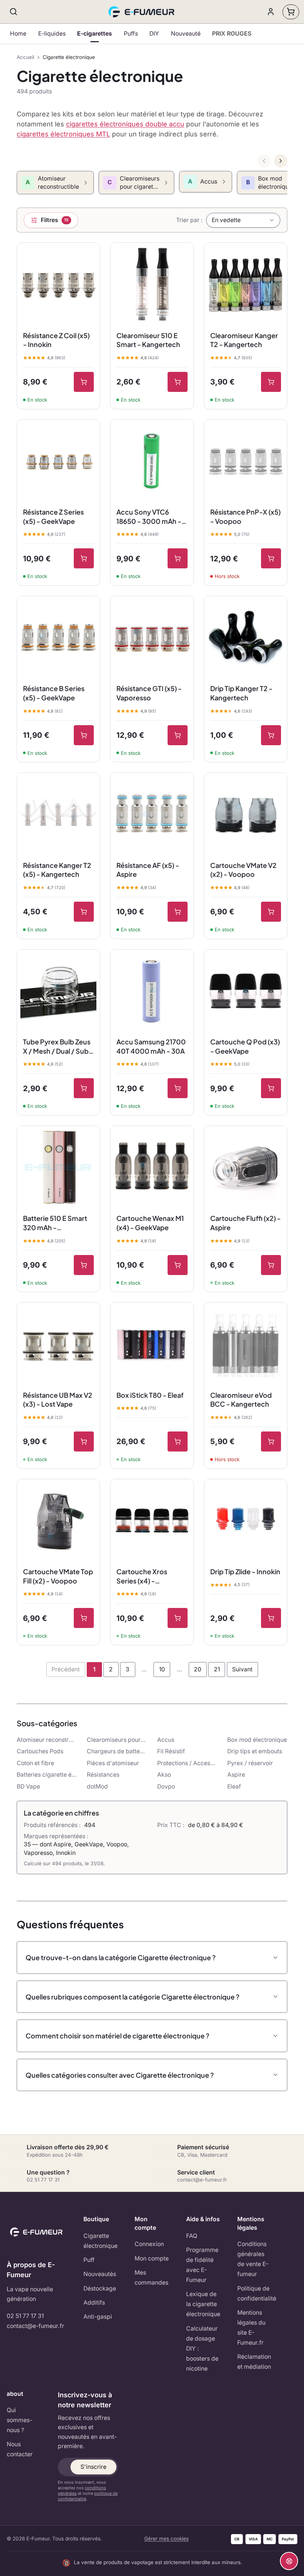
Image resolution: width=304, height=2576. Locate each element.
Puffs (131, 34)
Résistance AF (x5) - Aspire (148, 870)
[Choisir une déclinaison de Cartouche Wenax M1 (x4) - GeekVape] (178, 1265)
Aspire (236, 1775)
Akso (164, 1775)
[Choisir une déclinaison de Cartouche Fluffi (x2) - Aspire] (271, 1265)
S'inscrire (93, 2467)
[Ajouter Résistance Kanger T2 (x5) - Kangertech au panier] (84, 912)
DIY (154, 34)
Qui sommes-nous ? (19, 2420)
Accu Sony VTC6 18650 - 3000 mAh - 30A (149, 517)
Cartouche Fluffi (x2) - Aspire (245, 1223)
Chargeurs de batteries (117, 1751)
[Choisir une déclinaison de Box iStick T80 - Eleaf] (178, 1441)
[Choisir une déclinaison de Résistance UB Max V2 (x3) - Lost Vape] (84, 1441)
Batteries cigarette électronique (47, 1775)
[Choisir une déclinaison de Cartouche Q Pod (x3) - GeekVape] (271, 1088)
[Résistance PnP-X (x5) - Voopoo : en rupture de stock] (271, 558)
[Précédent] (264, 161)
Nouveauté (186, 34)
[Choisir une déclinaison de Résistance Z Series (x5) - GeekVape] (84, 558)
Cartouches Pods (40, 1751)
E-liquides (52, 34)
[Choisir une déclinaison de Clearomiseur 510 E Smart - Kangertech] (178, 382)
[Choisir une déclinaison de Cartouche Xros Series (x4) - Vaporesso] (178, 1618)
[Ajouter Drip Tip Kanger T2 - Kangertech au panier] (271, 735)
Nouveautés (100, 2274)
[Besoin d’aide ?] (289, 2561)
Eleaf (234, 1786)
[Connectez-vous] (271, 12)
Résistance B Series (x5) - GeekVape (54, 693)
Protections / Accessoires (187, 1763)
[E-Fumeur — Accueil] (142, 12)
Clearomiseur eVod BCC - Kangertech (241, 1400)
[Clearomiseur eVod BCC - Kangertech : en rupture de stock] (271, 1441)
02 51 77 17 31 (25, 2316)
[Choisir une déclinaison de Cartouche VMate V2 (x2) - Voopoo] (271, 912)
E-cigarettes (95, 34)
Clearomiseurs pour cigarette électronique (117, 1740)
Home (18, 34)
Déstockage (100, 2288)
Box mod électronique (257, 1740)
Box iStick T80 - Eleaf (150, 1395)
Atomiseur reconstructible (47, 1740)
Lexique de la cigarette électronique (203, 2304)
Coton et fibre (35, 1763)
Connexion (149, 2244)
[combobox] (243, 220)
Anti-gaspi (98, 2317)
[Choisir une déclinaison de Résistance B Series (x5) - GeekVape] (84, 735)
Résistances (103, 1775)
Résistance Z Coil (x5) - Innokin (56, 340)
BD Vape (28, 1786)
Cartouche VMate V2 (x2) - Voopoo (243, 870)
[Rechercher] (14, 12)
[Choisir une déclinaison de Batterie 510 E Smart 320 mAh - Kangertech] (84, 1265)
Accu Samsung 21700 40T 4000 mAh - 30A (151, 1046)
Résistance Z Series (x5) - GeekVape (53, 516)
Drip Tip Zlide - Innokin (245, 1571)
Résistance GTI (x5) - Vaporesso (149, 693)
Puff (89, 2260)
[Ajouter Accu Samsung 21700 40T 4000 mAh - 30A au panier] (178, 1088)
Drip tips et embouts (255, 1751)
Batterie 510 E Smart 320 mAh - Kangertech (55, 1223)
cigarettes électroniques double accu (125, 124)
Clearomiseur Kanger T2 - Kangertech (244, 340)
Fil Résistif (171, 1751)
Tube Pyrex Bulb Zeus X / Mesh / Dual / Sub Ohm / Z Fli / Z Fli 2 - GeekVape (57, 1047)
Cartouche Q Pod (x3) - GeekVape (245, 1046)
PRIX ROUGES (232, 34)
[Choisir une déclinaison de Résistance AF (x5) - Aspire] (178, 912)
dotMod (97, 1786)
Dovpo (166, 1786)
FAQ (192, 2236)
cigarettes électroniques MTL (63, 134)
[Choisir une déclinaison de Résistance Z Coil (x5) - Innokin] (84, 382)
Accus (166, 1740)
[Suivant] (281, 161)
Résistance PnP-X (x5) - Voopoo (245, 516)
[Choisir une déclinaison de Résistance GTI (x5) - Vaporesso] (178, 735)
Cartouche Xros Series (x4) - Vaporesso (142, 1576)
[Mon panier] (291, 12)
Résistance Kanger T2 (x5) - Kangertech (57, 870)
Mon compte (152, 2258)
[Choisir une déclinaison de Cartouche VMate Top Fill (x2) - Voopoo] (84, 1618)
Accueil (25, 57)
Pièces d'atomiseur (113, 1763)
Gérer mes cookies (166, 2539)
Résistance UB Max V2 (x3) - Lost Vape (58, 1400)
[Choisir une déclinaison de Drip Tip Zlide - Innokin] (271, 1618)
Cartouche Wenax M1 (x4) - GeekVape (150, 1223)
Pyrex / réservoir (250, 1763)
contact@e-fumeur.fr (35, 2326)
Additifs (94, 2303)
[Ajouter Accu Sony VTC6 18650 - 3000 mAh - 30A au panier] (178, 558)
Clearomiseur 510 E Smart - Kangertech (148, 340)
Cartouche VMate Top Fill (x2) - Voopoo (58, 1576)
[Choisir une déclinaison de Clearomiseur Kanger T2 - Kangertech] (271, 382)
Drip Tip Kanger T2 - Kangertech (241, 693)
